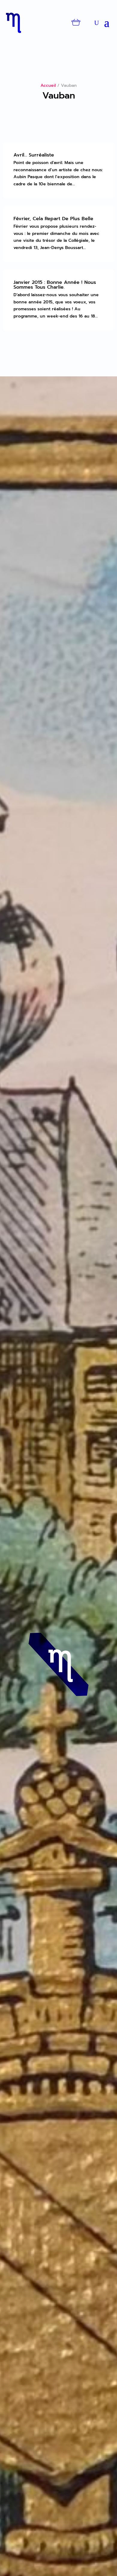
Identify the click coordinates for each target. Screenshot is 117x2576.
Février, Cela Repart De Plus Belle (53, 219)
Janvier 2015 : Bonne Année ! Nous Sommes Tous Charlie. (55, 285)
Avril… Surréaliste (34, 155)
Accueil (48, 85)
